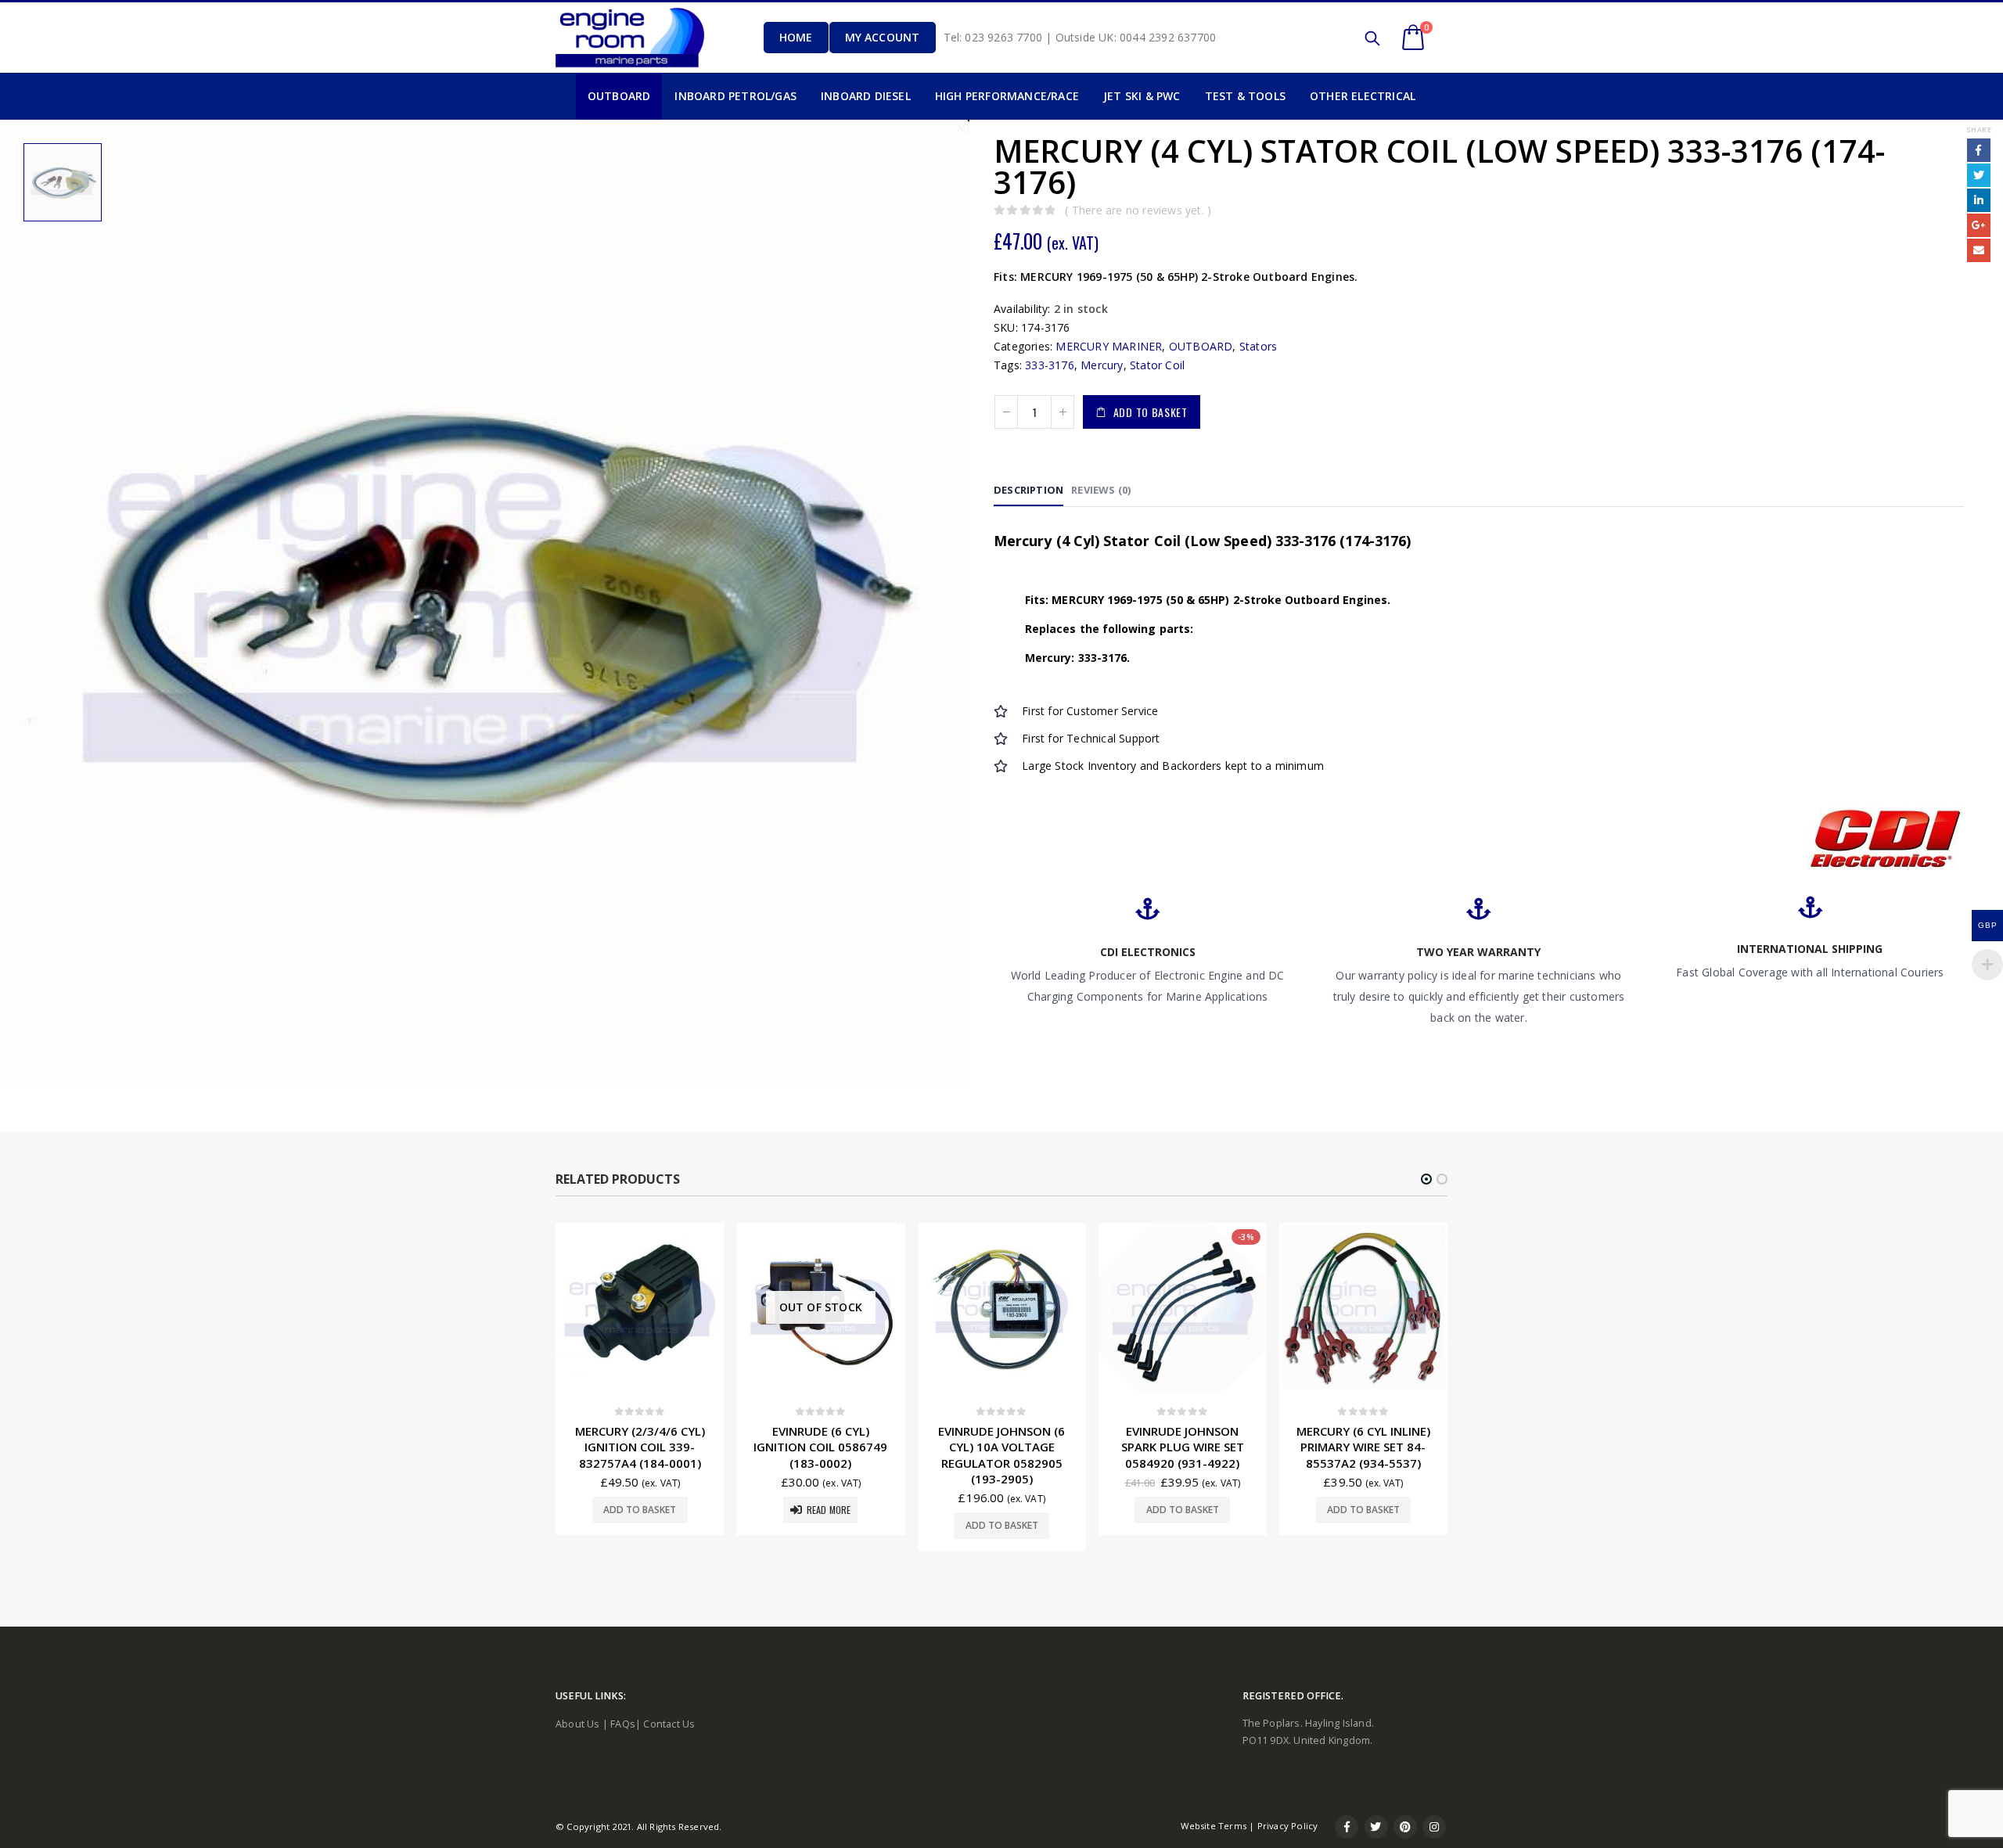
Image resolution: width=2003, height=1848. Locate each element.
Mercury (1102, 365)
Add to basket (1151, 412)
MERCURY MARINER (1109, 346)
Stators (1258, 346)
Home (796, 37)
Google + (1979, 225)
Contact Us (669, 1724)
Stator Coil (1157, 365)
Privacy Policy (1288, 1826)
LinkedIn (1979, 200)
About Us (578, 1724)
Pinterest (1405, 1827)
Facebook (1979, 150)
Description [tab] (1028, 490)
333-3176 (1050, 365)
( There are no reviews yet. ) (1138, 210)
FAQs (623, 1724)
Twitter (1979, 175)
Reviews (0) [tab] (1101, 490)
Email (1979, 250)
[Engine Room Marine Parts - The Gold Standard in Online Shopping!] (630, 37)
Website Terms (1214, 1826)
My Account (883, 37)
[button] (1426, 1179)
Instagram (1434, 1827)
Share (1979, 129)
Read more (648, 1510)
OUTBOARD (1201, 346)
